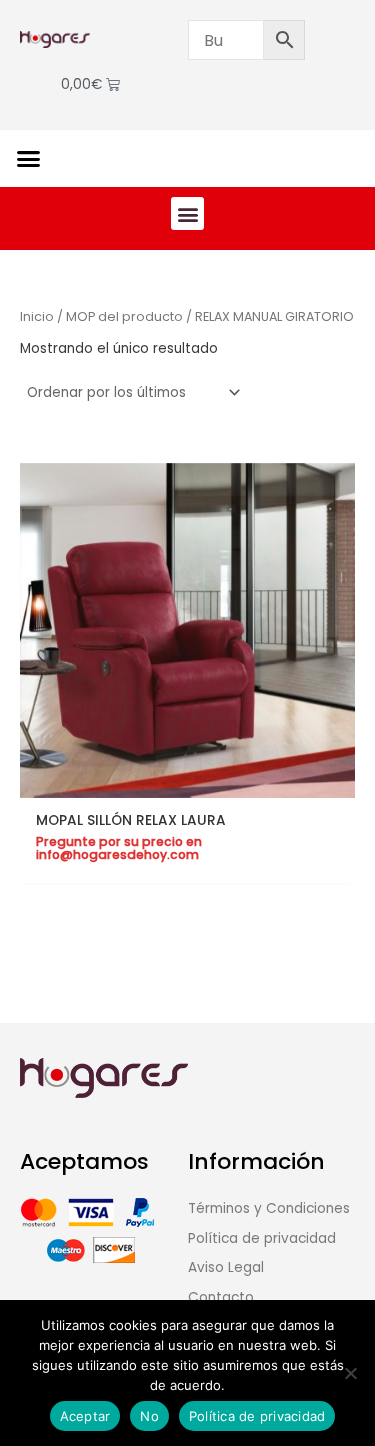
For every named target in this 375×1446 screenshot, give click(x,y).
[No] (350, 1373)
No (149, 1416)
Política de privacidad (257, 1416)
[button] (29, 159)
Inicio (37, 316)
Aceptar (85, 1416)
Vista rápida (188, 781)
